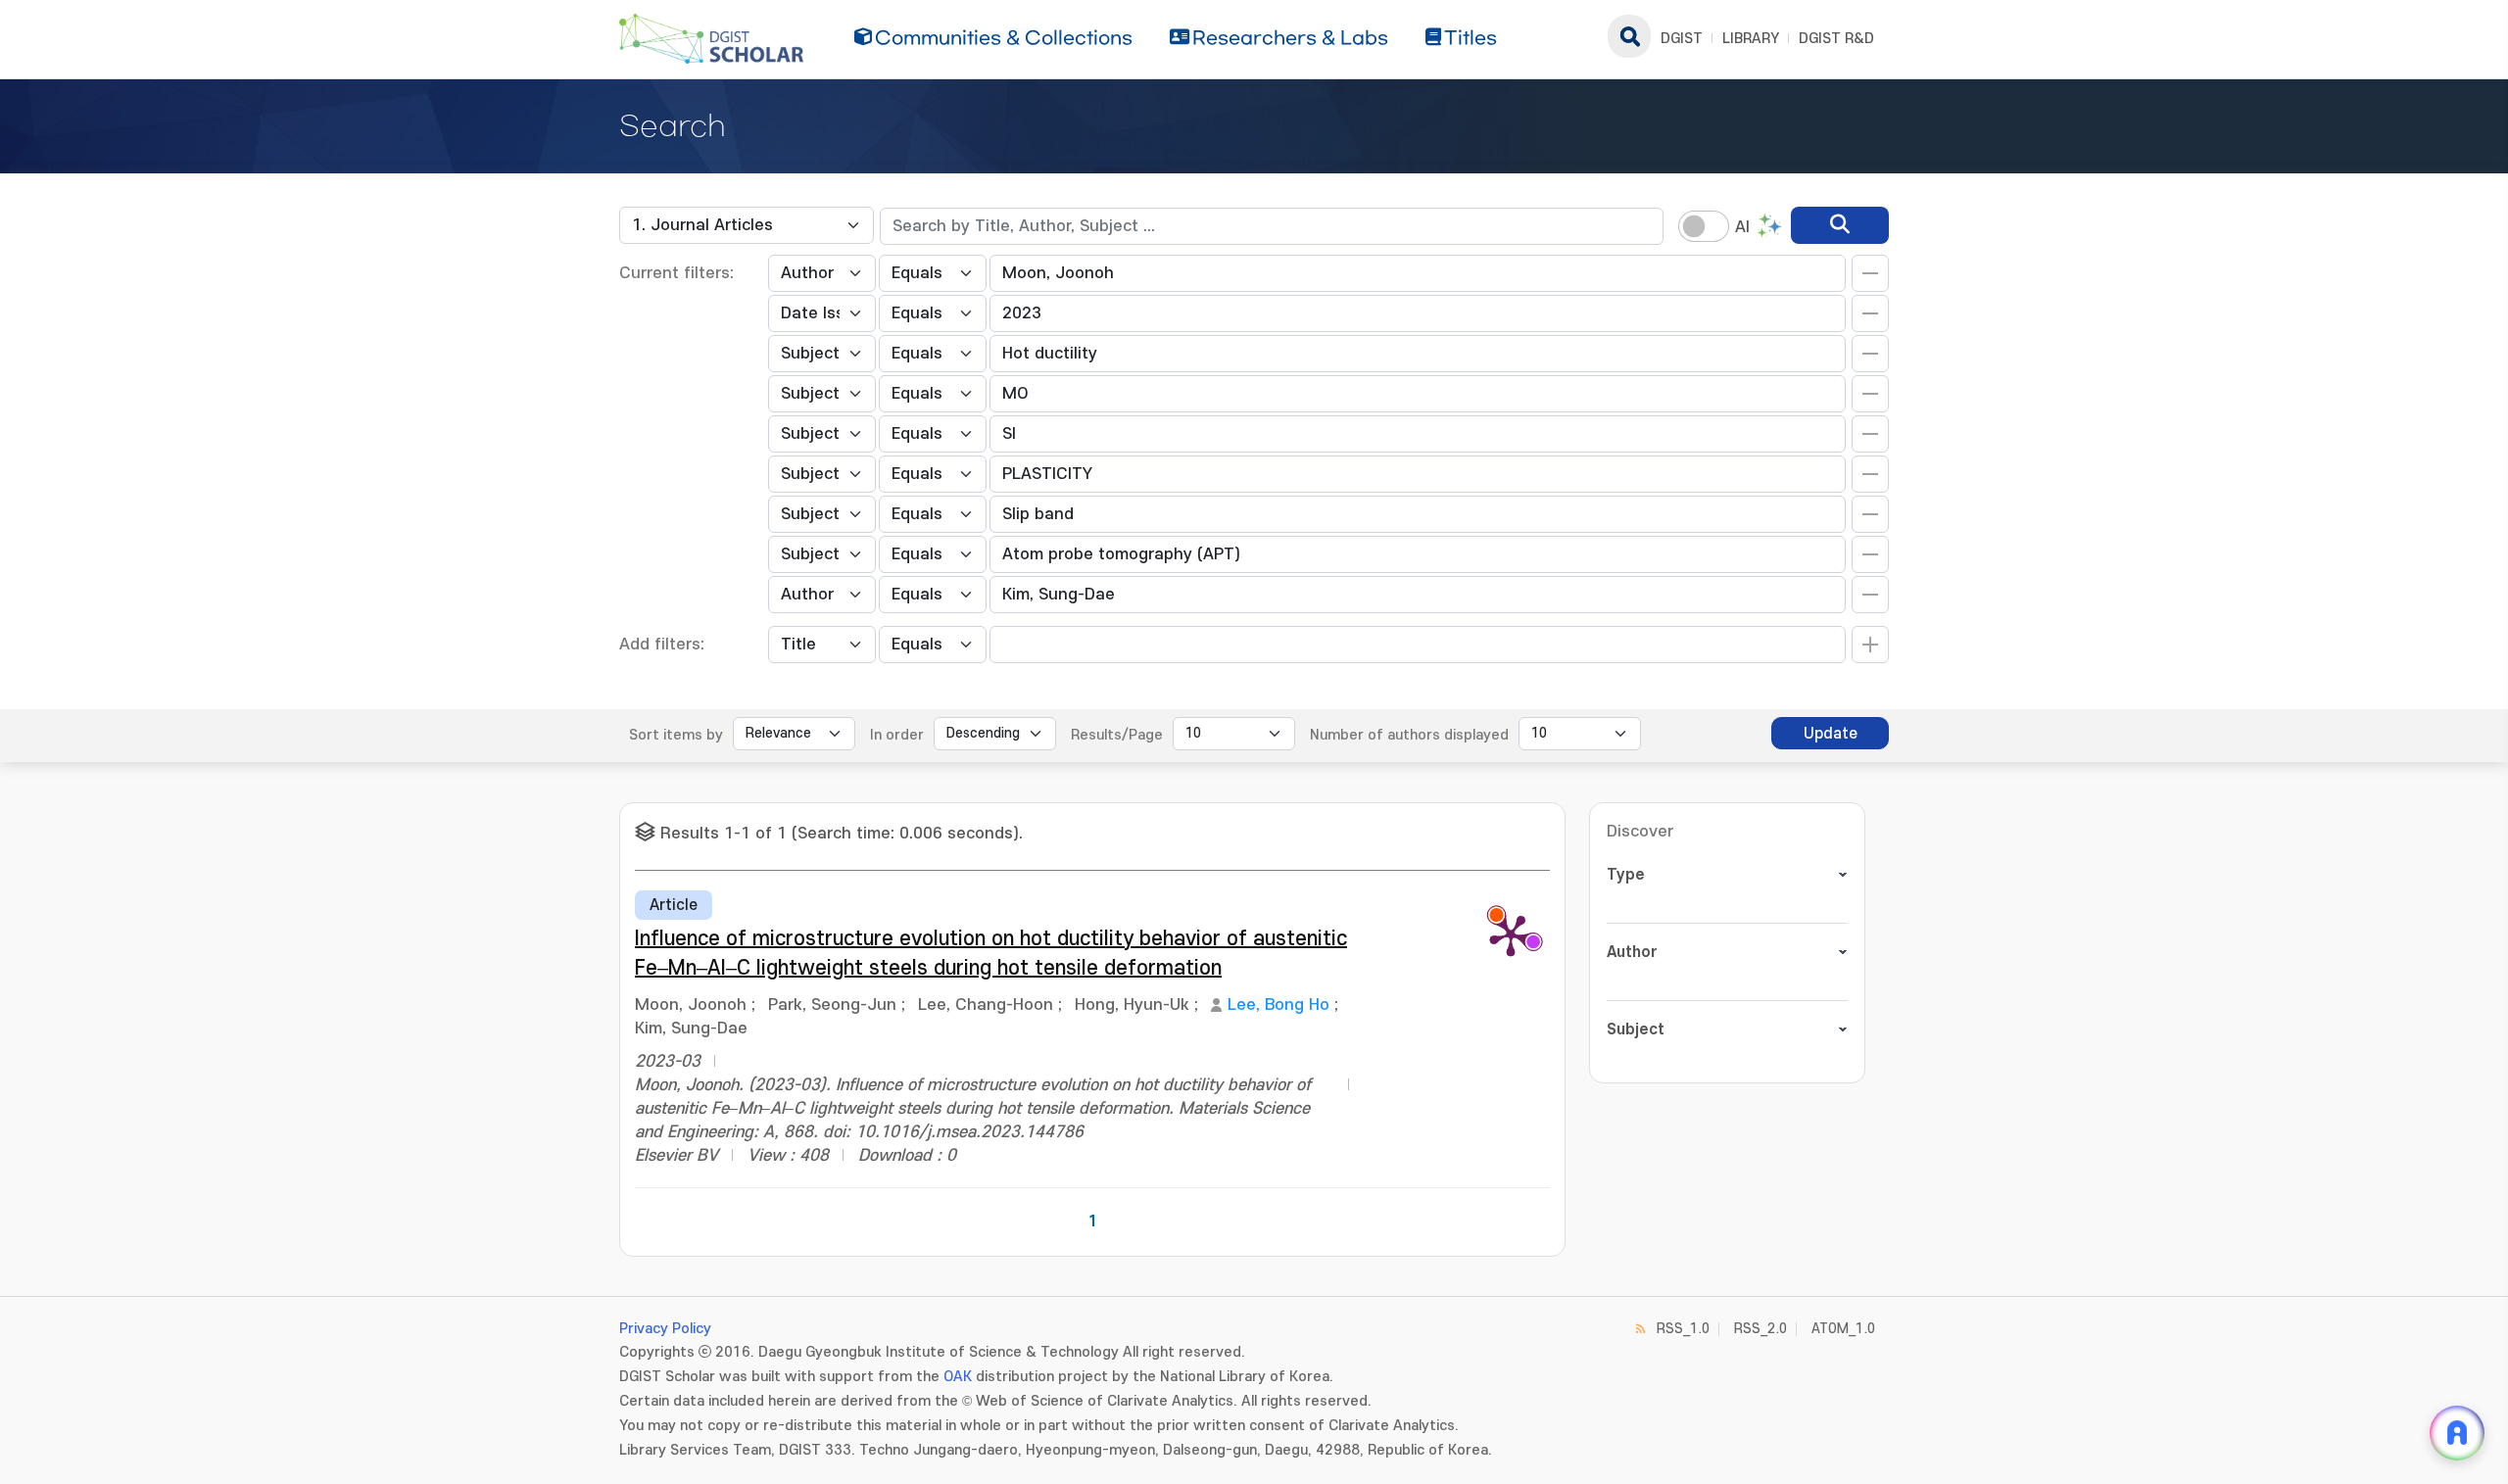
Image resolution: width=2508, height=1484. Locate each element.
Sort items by (676, 735)
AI (1742, 227)
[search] (1840, 225)
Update (1831, 734)
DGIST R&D (1836, 39)
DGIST (1682, 39)
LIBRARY (1751, 39)
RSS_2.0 (1760, 1329)
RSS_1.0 (1683, 1329)
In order (897, 735)
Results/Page (1117, 735)
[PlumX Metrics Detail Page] (1511, 934)
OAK (958, 1377)
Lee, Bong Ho (1278, 1005)
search (1629, 36)
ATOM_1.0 (1843, 1329)
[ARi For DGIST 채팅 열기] (2457, 1433)
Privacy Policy (665, 1329)
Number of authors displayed (1409, 735)
